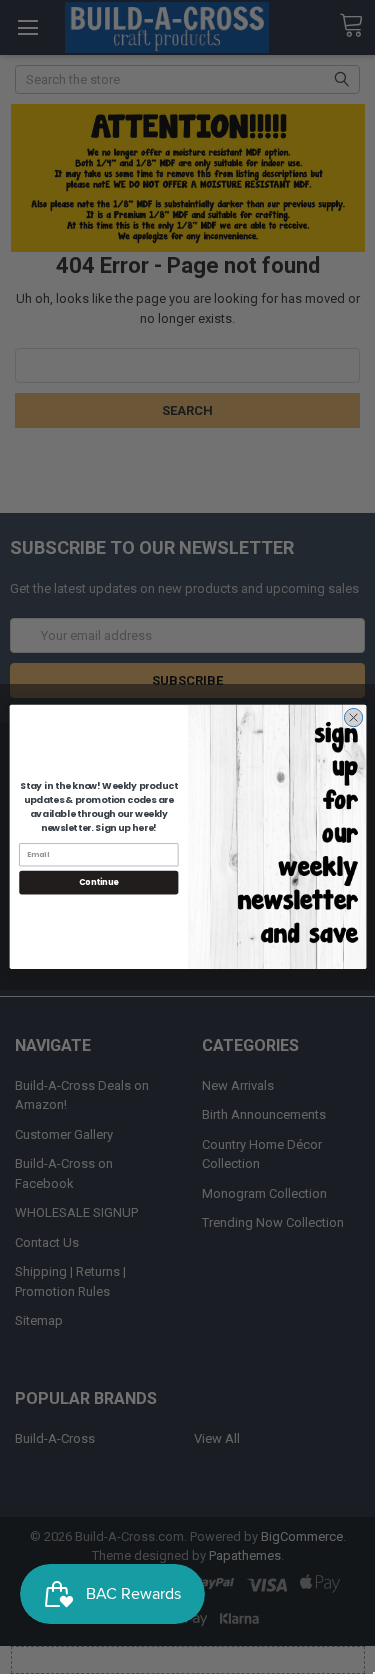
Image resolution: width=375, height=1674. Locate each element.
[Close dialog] (353, 718)
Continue (98, 882)
